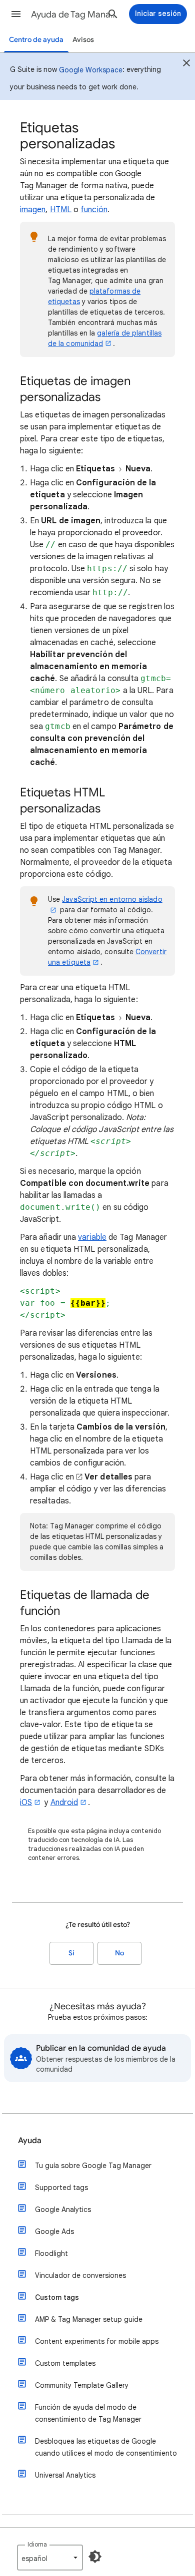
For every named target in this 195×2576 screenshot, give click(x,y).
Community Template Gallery (82, 2385)
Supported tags (61, 2188)
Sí (71, 1953)
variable (92, 1237)
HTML (61, 210)
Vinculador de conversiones (80, 2275)
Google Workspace (91, 70)
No (119, 1953)
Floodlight (51, 2253)
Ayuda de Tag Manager (75, 14)
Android (64, 1803)
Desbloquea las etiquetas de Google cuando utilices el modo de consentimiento (106, 2447)
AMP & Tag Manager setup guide (89, 2319)
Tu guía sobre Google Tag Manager (93, 2166)
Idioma (37, 2544)
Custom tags (57, 2297)
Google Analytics (63, 2209)
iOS (26, 1803)
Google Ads (54, 2231)
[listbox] (50, 2558)
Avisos (83, 40)
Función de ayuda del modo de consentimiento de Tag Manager (88, 2413)
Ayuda (30, 2141)
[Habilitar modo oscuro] (95, 2557)
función (94, 210)
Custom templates (65, 2363)
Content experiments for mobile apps (97, 2341)
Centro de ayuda (36, 40)
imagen (33, 210)
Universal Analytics (65, 2475)
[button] (16, 14)
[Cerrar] (186, 64)
